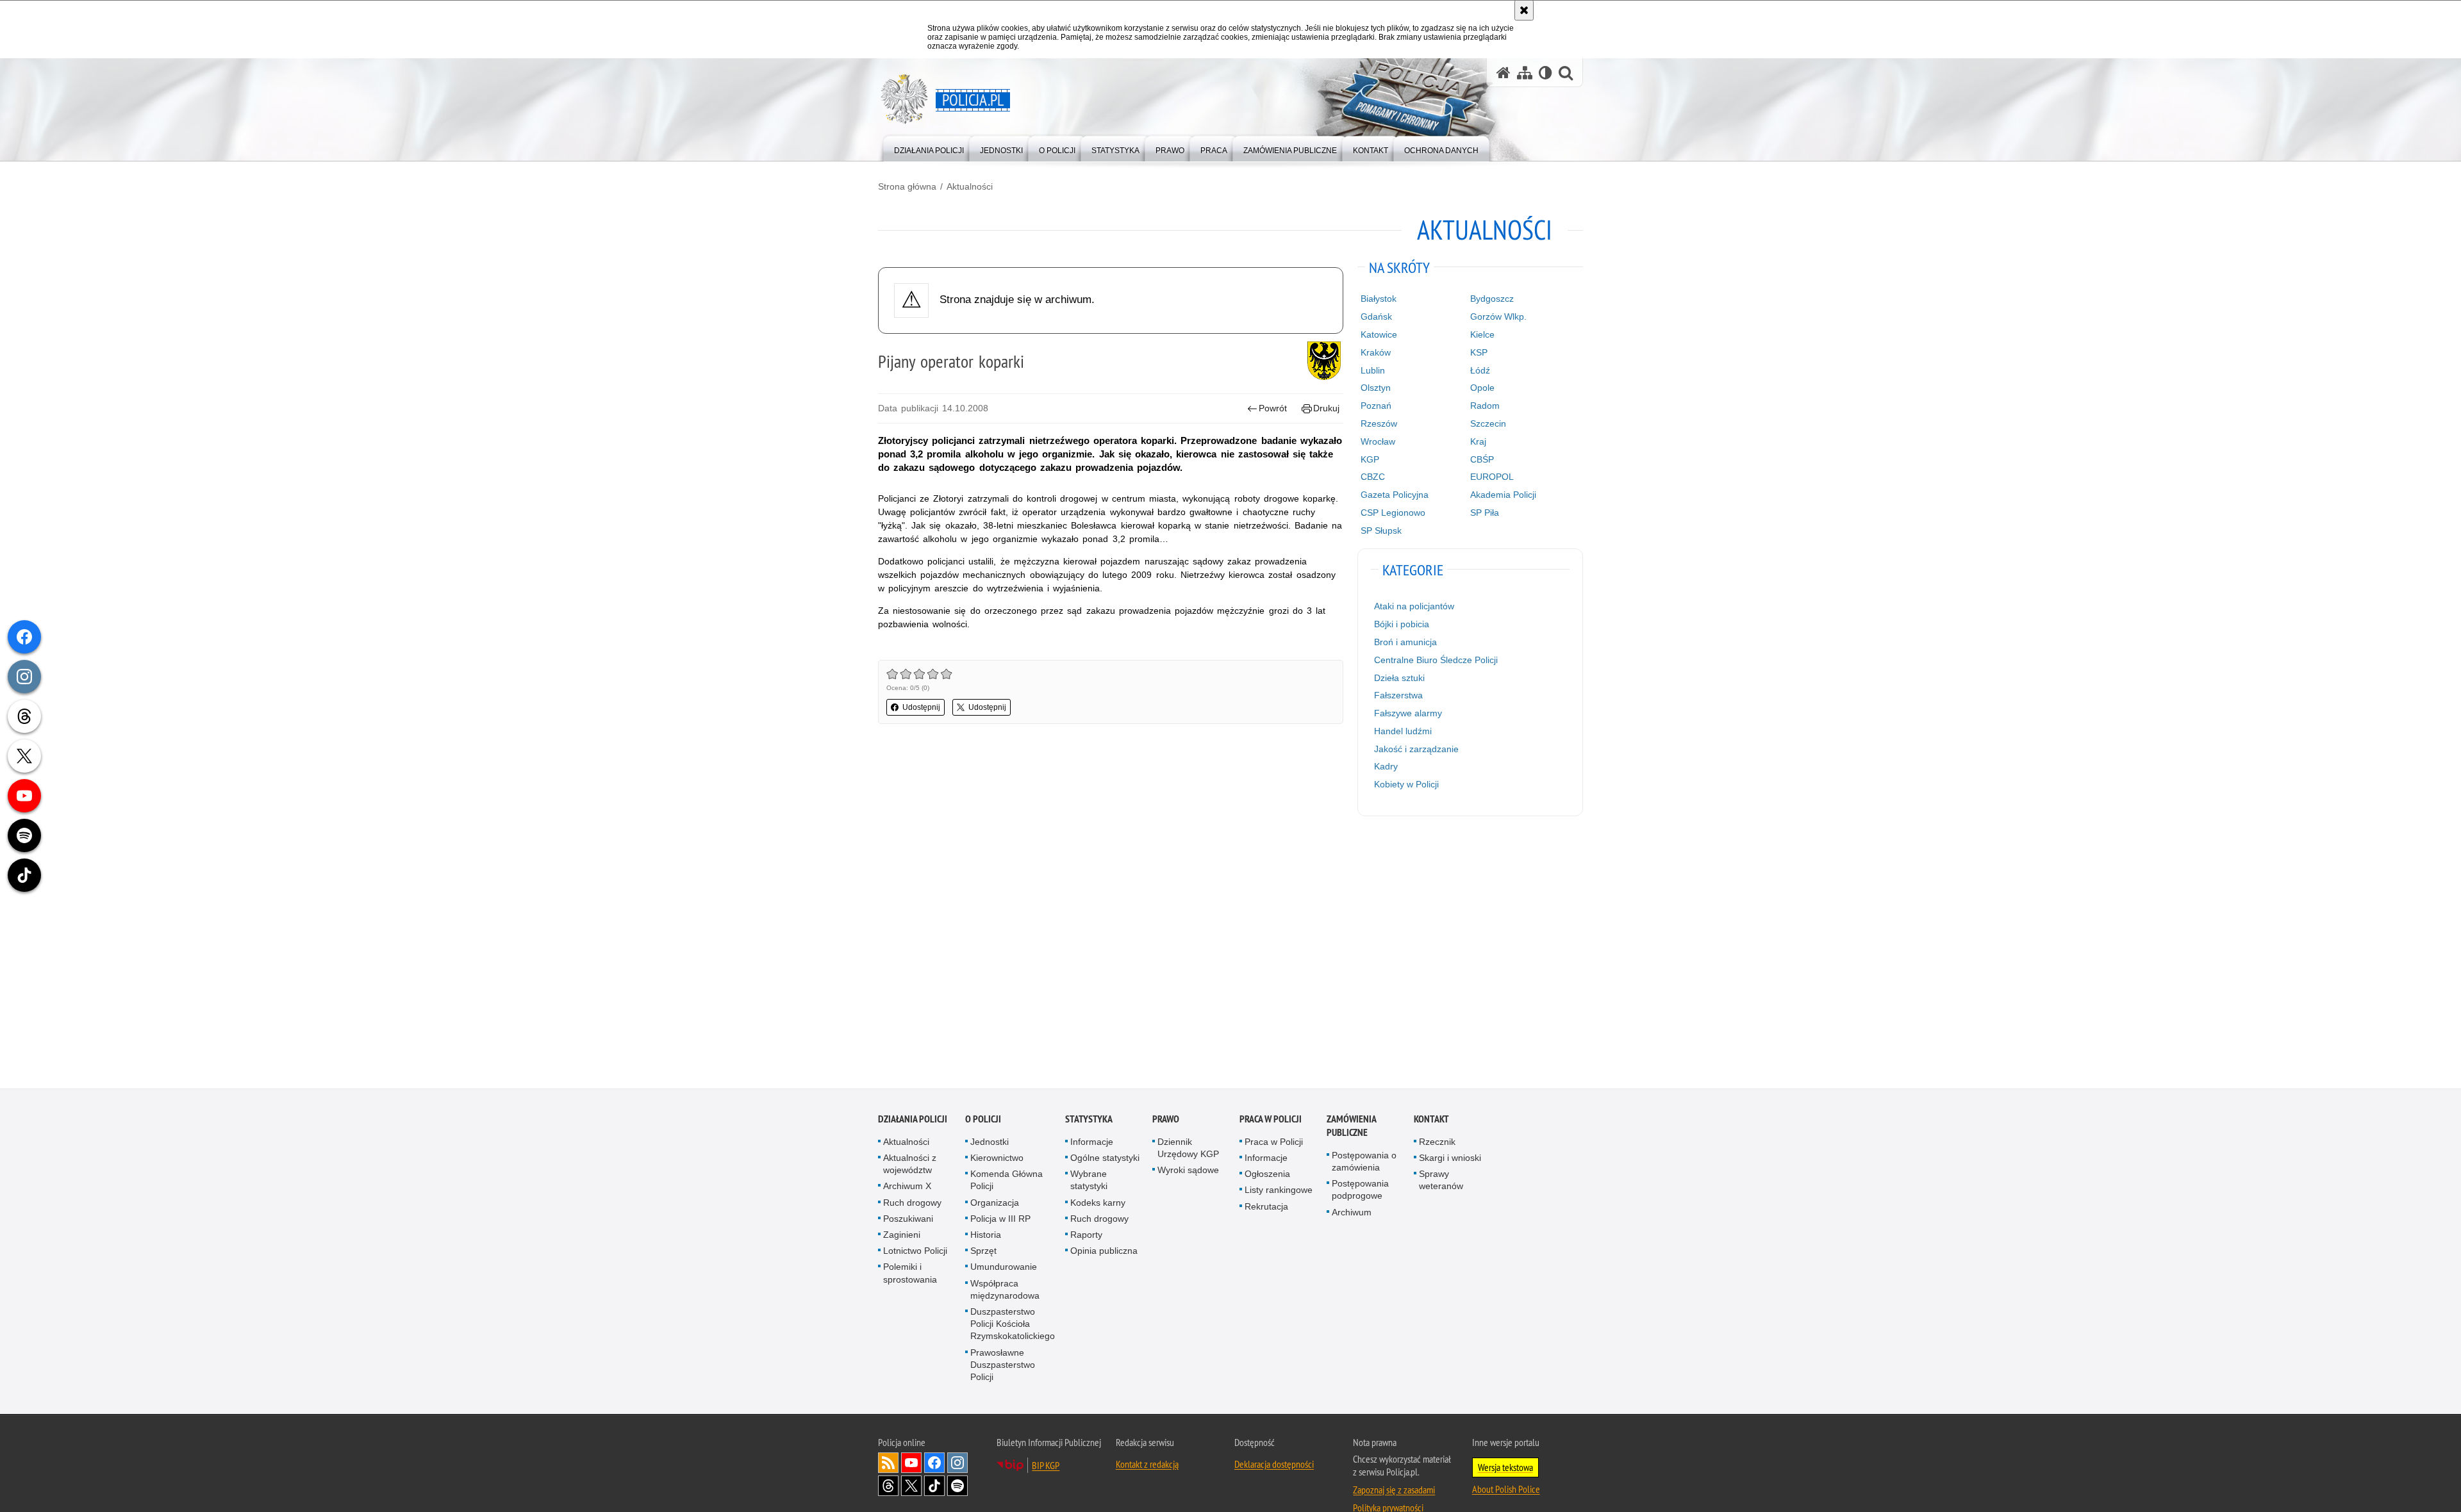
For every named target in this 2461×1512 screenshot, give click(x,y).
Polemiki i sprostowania (910, 1273)
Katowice (1379, 334)
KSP (1479, 352)
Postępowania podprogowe (1360, 1189)
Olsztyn (1376, 388)
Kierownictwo (997, 1158)
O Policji (983, 1119)
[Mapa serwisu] (1525, 73)
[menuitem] (929, 148)
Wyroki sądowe (1188, 1170)
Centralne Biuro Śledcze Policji (1436, 660)
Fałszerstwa (1398, 695)
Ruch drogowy (912, 1203)
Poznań (1376, 406)
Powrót (1273, 408)
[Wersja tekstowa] (1545, 73)
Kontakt (1431, 1119)
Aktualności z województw (910, 1164)
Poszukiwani (908, 1219)
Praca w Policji (1271, 1119)
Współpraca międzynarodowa (1005, 1289)
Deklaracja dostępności (1274, 1464)
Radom (1485, 406)
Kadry (1386, 766)
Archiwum (1352, 1212)
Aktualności (970, 186)
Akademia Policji (1503, 495)
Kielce (1482, 334)
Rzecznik (1437, 1142)
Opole (1482, 388)
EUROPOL (1492, 477)
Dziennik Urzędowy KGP (1188, 1148)
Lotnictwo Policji (915, 1251)
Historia (986, 1235)
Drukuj (1326, 408)
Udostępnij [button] (921, 707)
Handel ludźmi (1403, 731)
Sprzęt (983, 1251)
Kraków (1376, 352)
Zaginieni (902, 1235)
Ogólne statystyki (1105, 1158)
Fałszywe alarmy (1408, 713)
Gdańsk (1376, 316)
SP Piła (1485, 513)
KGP (1370, 459)
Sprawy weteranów (1441, 1180)
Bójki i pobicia (1402, 624)
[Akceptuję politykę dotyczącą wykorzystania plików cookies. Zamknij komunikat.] (1524, 10)
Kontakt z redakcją (1147, 1464)
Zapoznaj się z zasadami (1394, 1490)
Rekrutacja (1266, 1206)
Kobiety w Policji (1406, 784)
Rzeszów (1379, 423)
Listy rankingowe (1279, 1190)
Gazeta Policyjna (1395, 495)
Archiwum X (907, 1187)
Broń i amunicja (1405, 642)
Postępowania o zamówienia (1364, 1161)
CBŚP (1482, 459)
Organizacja (995, 1203)
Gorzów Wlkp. (1498, 316)
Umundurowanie (1004, 1267)
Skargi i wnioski (1450, 1158)
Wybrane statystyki (1089, 1180)
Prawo (1166, 1119)
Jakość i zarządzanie (1416, 749)
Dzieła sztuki (1399, 678)
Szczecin (1488, 423)
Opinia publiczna (1104, 1251)
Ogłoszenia (1267, 1174)
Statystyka (1089, 1119)
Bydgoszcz (1492, 299)
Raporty (1086, 1235)
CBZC (1373, 477)
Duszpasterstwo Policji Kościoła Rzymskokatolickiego (1013, 1324)
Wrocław (1378, 441)
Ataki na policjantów (1414, 606)
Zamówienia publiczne (1351, 1126)
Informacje (1092, 1142)
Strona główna (907, 186)
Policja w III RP (1000, 1219)
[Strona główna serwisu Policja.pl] (1504, 73)
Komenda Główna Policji (1007, 1180)
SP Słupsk (1381, 530)
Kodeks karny (1098, 1203)
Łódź (1480, 370)
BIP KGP (1046, 1465)
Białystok (1379, 299)
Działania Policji (913, 1119)
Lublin (1373, 370)
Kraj (1478, 441)
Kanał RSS (888, 1463)
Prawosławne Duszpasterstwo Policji (1003, 1365)
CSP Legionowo (1393, 513)
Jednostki (990, 1142)
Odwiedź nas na (911, 1463)
